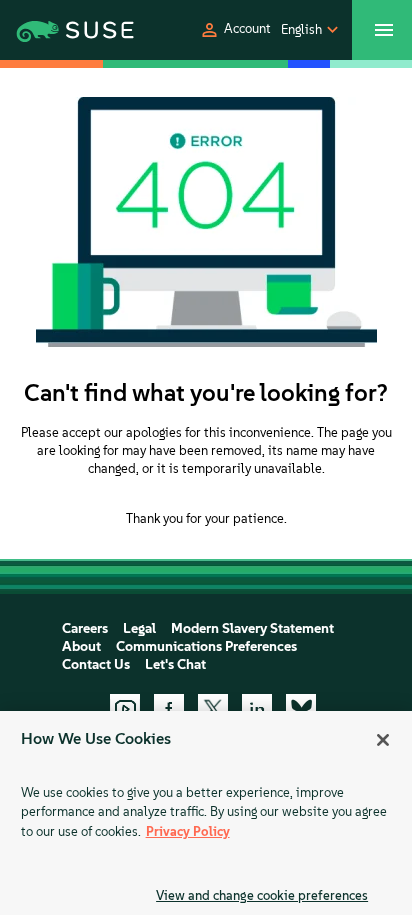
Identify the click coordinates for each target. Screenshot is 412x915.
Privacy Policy (188, 831)
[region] (206, 813)
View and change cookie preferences (262, 895)
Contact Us (96, 664)
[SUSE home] (57, 30)
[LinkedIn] (257, 709)
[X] (213, 709)
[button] (235, 30)
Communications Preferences (206, 646)
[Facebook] (169, 709)
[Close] (383, 740)
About (81, 646)
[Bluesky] (301, 709)
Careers (85, 628)
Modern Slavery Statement (252, 628)
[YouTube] (125, 709)
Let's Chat (175, 664)
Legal (139, 628)
